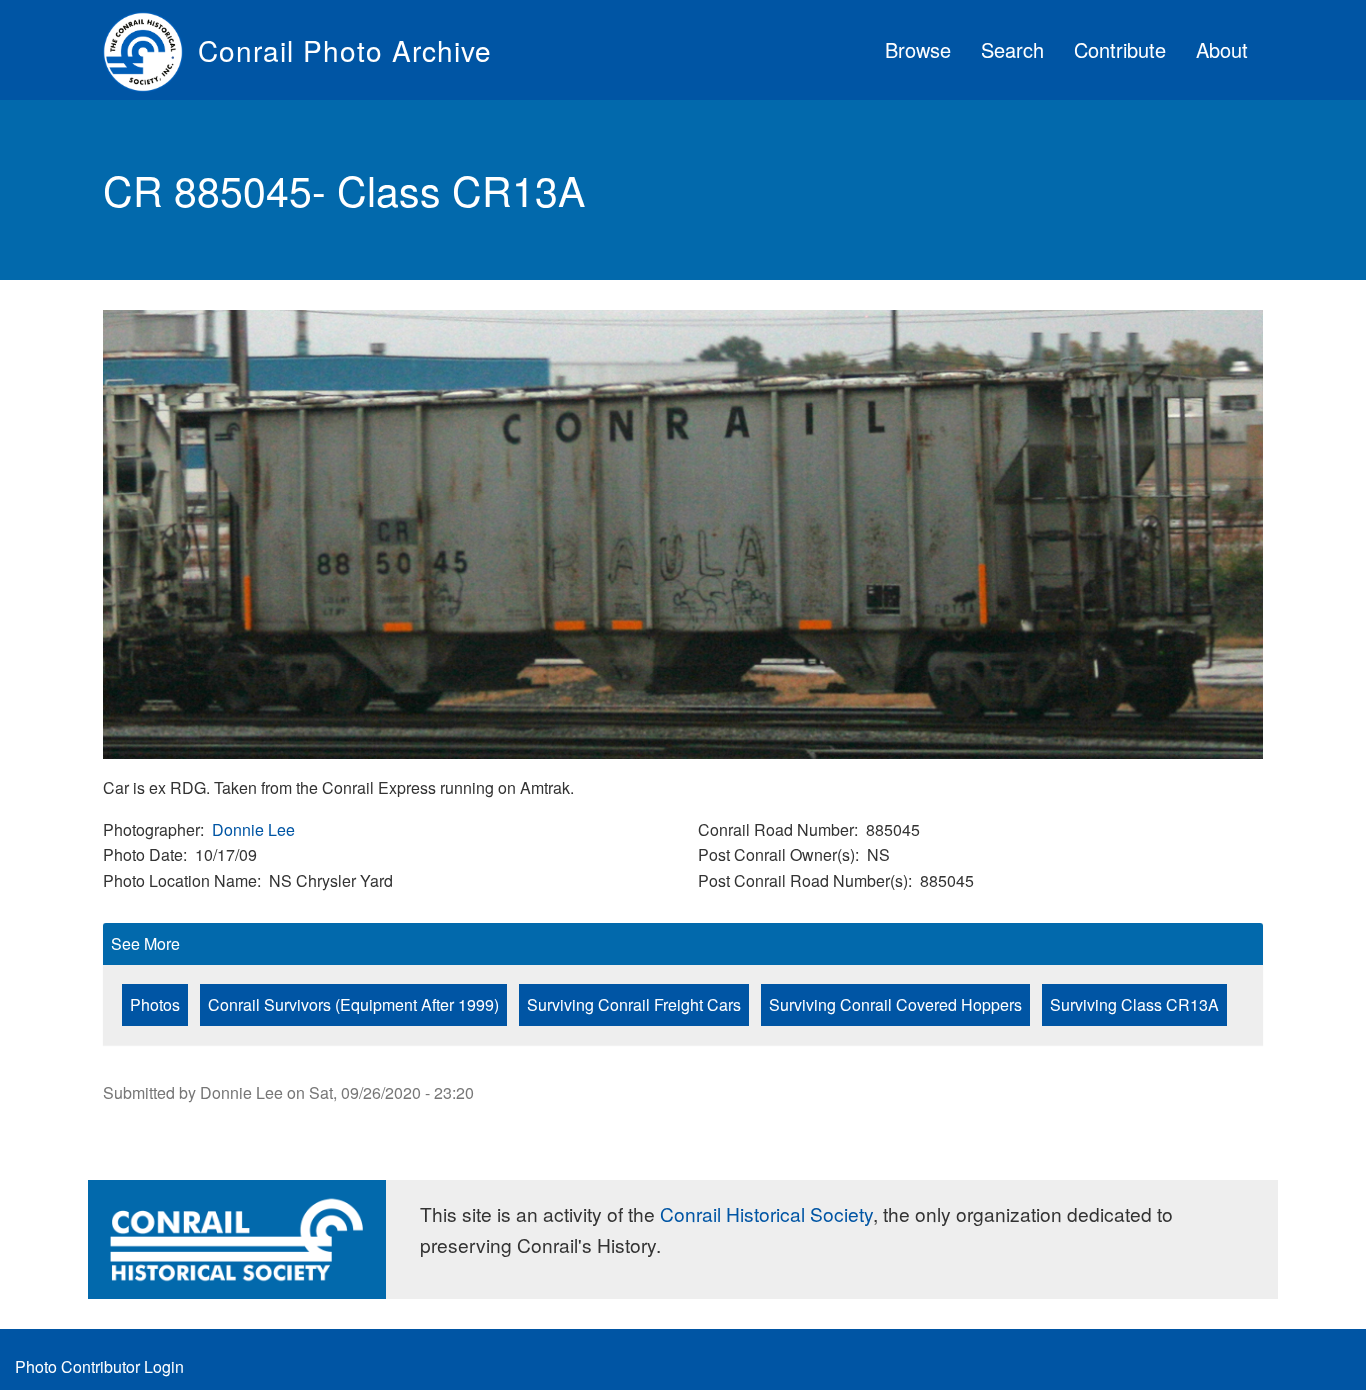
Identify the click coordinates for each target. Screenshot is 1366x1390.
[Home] (150, 50)
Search (1012, 49)
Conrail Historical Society (766, 1213)
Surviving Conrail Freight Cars (634, 1004)
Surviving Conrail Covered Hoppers (895, 1004)
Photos (155, 1004)
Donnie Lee (253, 829)
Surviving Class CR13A (1134, 1004)
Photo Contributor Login (99, 1366)
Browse (918, 49)
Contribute (1120, 49)
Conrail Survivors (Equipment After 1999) (353, 1004)
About (1222, 49)
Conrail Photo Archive (345, 50)
